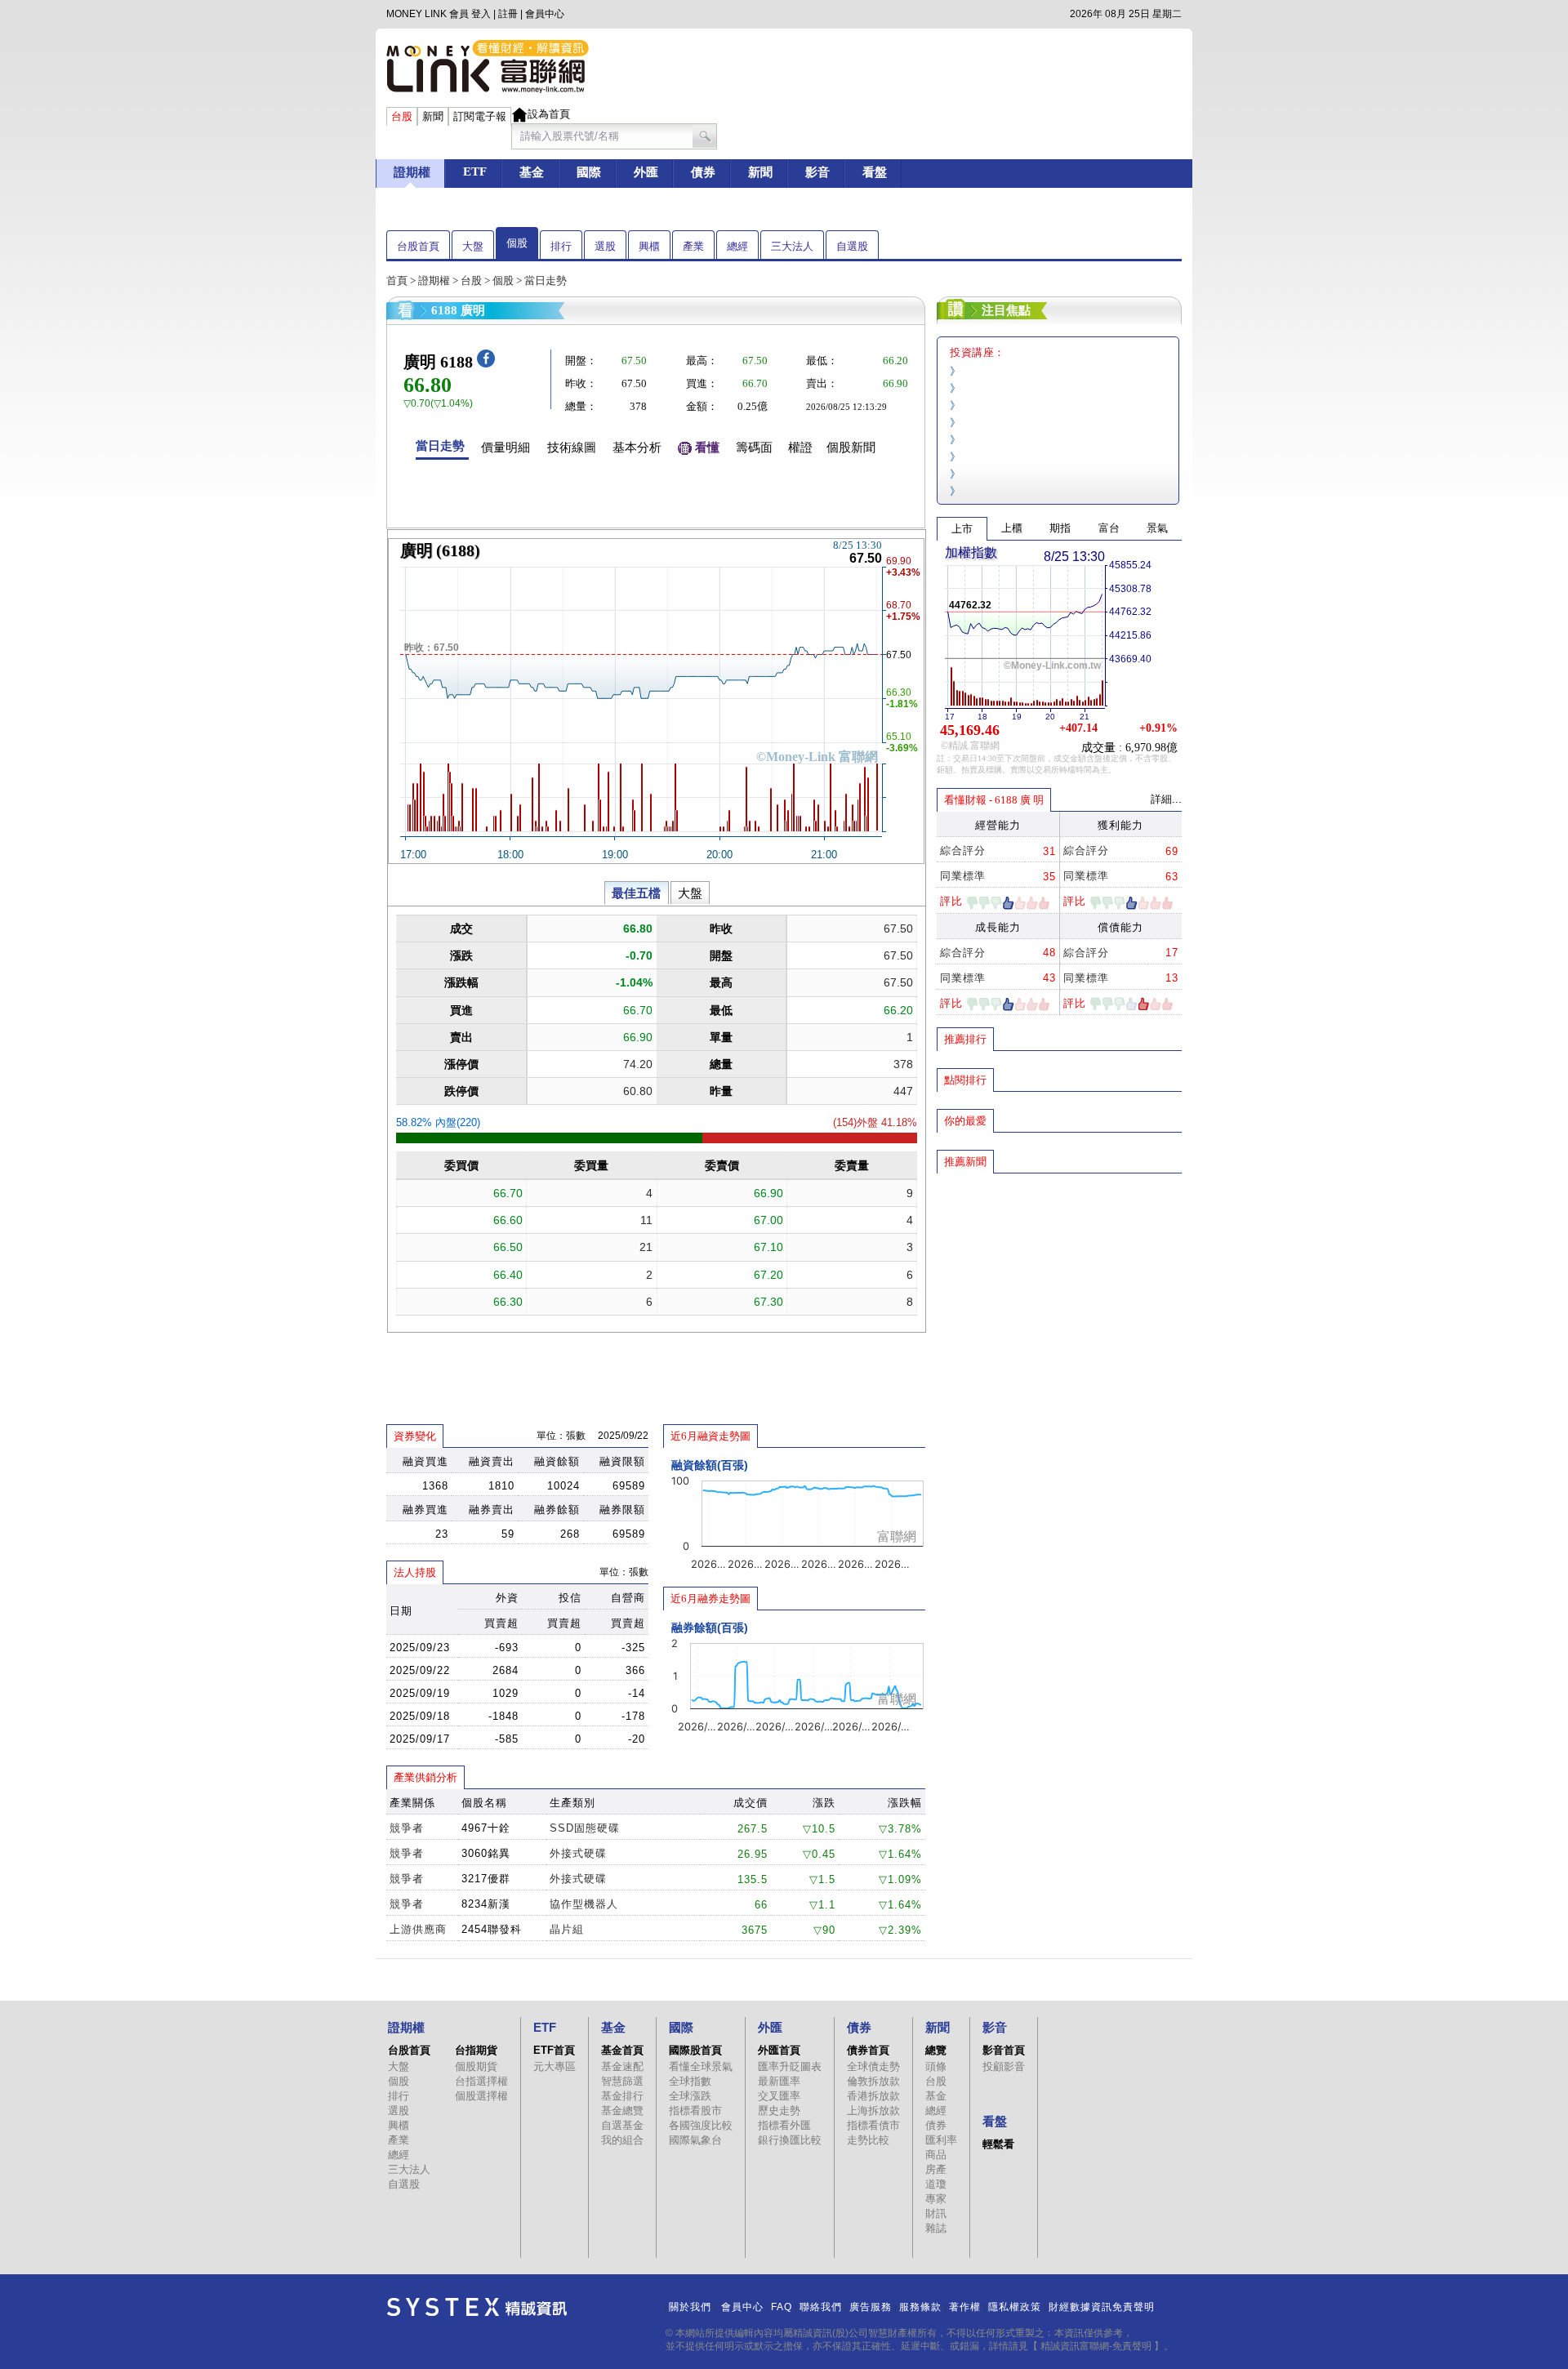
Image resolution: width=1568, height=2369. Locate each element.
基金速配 (622, 2066)
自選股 (852, 246)
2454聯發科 (492, 1929)
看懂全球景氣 (701, 2066)
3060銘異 (486, 1853)
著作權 (965, 2307)
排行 (561, 246)
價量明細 (506, 448)
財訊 (936, 2213)
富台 (1109, 528)
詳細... (1166, 799)
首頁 (397, 281)
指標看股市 (695, 2111)
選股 (605, 246)
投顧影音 (1004, 2066)
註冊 (508, 14)
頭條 (936, 2066)
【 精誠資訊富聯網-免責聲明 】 (1096, 2346)
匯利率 (941, 2140)
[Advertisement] (1059, 1293)
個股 (517, 243)
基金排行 (622, 2096)
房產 (936, 2169)
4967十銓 (486, 1828)
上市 (962, 529)
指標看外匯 (784, 2125)
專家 (936, 2199)
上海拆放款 (873, 2111)
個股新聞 (851, 448)
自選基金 (622, 2125)
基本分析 (637, 448)
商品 (936, 2155)
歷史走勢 (779, 2111)
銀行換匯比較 (790, 2140)
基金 (936, 2096)
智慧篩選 (622, 2081)
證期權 (434, 281)
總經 (737, 246)
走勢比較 (868, 2140)
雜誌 (936, 2228)
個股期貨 (476, 2066)
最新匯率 (779, 2081)
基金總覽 (622, 2111)
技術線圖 (572, 448)
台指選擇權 (481, 2081)
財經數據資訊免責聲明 (1102, 2307)
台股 (471, 281)
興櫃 (649, 246)
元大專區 (555, 2066)
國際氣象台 (695, 2140)
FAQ (782, 2307)
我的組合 (622, 2140)
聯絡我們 (821, 2307)
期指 (1060, 528)
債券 (936, 2125)
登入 (481, 14)
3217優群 (486, 1879)
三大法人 (792, 246)
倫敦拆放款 (873, 2081)
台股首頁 (418, 246)
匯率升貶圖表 (790, 2066)
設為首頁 (549, 114)
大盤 (473, 246)
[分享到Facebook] (486, 364)
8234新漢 (486, 1904)
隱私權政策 (1015, 2307)
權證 (800, 448)
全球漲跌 (690, 2096)
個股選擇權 (481, 2096)
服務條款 (920, 2307)
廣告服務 (871, 2307)
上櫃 (1012, 528)
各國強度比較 (701, 2125)
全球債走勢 (873, 2066)
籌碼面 (754, 448)
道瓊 (936, 2184)
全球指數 (690, 2081)
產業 (693, 246)
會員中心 (545, 14)
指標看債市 (873, 2125)
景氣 (1157, 528)
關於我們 (690, 2307)
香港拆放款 (873, 2096)
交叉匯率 (779, 2096)
